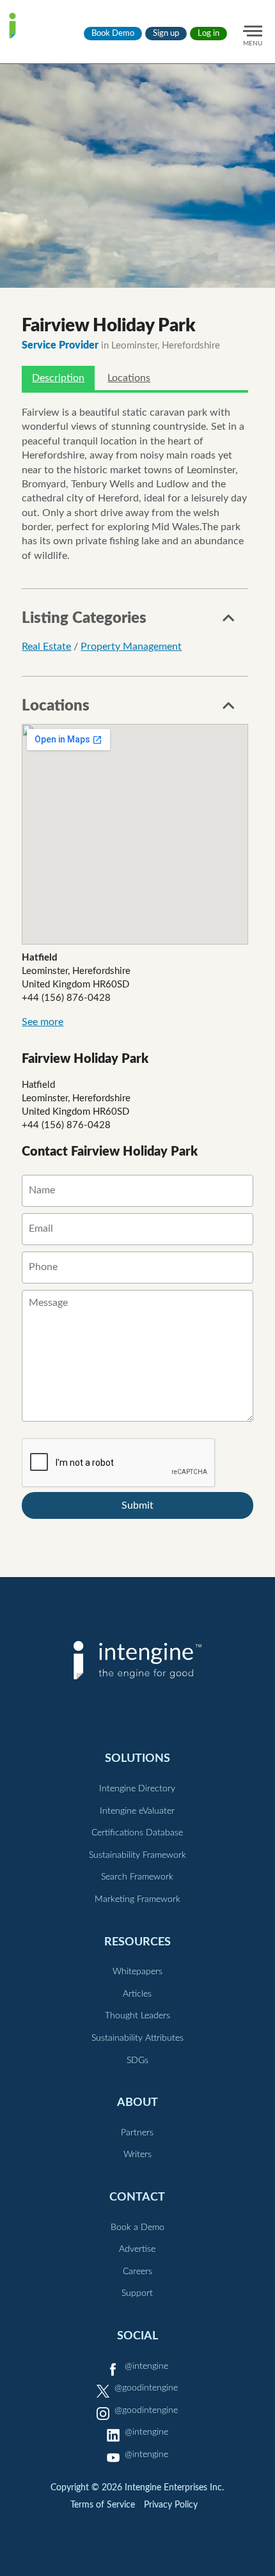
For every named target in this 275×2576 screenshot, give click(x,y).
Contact (137, 2197)
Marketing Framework (137, 1899)
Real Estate (46, 647)
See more (43, 1022)
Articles (137, 1994)
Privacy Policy (171, 2505)
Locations (129, 378)
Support (137, 2293)
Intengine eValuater (137, 1811)
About (137, 2102)
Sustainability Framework (137, 1855)
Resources (137, 1942)
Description (58, 378)
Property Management (131, 647)
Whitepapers (137, 1972)
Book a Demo (137, 2227)
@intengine (146, 2366)
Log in (208, 34)
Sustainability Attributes (137, 2038)
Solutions (137, 1758)
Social (137, 2336)
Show (229, 622)
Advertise (137, 2249)
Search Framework (137, 1877)
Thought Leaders (137, 2016)
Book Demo (113, 34)
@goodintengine (146, 2388)
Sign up (166, 34)
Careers (137, 2272)
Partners (137, 2133)
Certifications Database (137, 1833)
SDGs (137, 2061)
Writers (137, 2155)
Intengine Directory (137, 1789)
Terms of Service (103, 2505)
